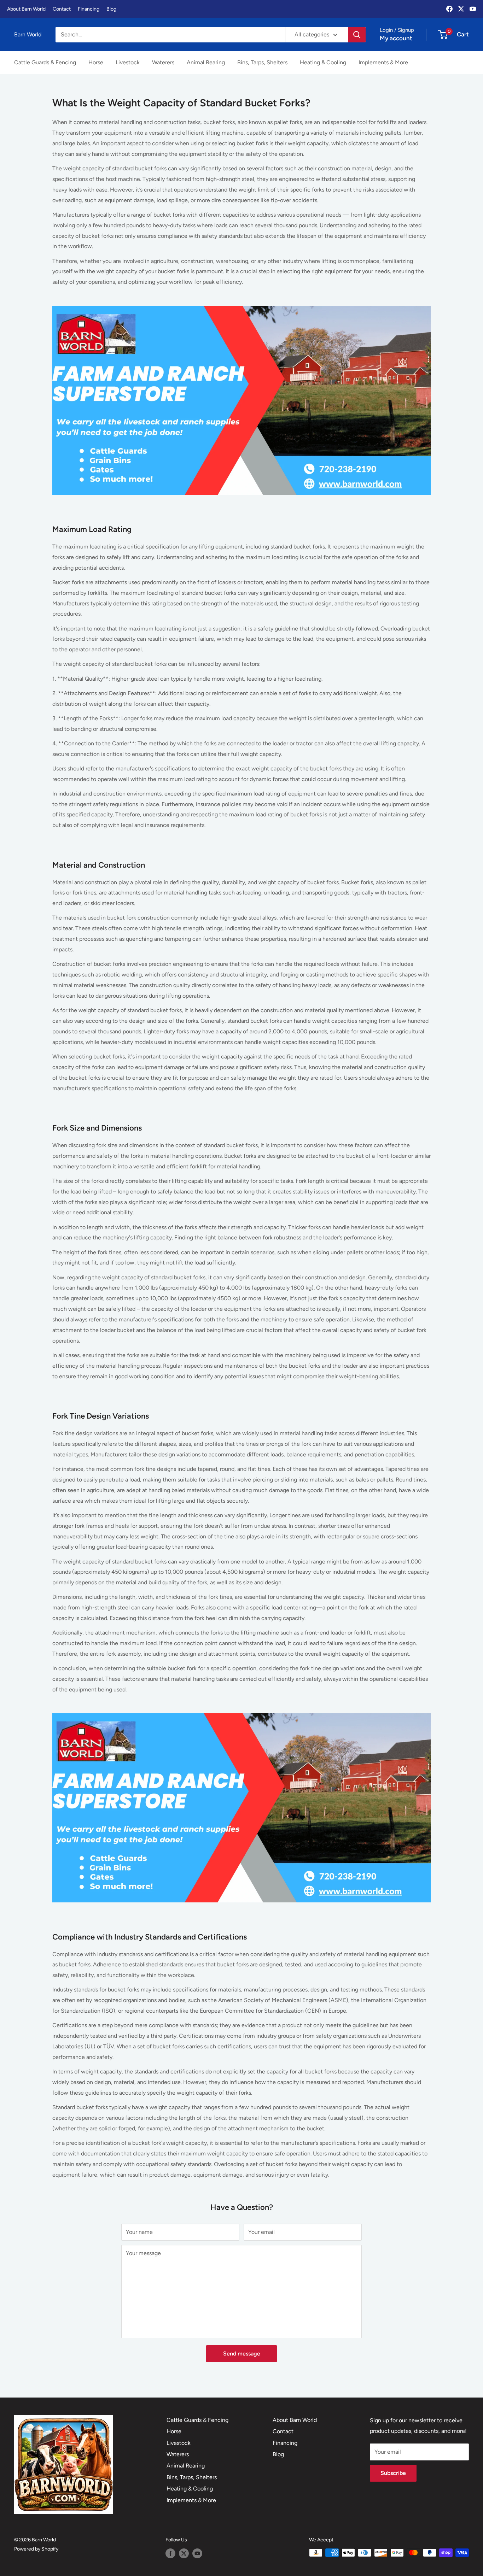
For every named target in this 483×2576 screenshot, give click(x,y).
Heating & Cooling (323, 62)
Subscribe (393, 2473)
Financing (89, 9)
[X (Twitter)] (461, 9)
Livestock (128, 62)
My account (396, 38)
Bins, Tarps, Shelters (262, 62)
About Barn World (26, 9)
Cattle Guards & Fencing (45, 62)
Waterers (163, 62)
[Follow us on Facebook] (170, 2553)
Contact (62, 9)
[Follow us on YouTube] (197, 2553)
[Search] (357, 35)
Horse (96, 62)
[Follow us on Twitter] (184, 2553)
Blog (111, 9)
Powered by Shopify (36, 2549)
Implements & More (383, 62)
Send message (242, 2354)
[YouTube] (473, 9)
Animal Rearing (206, 62)
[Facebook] (449, 9)
